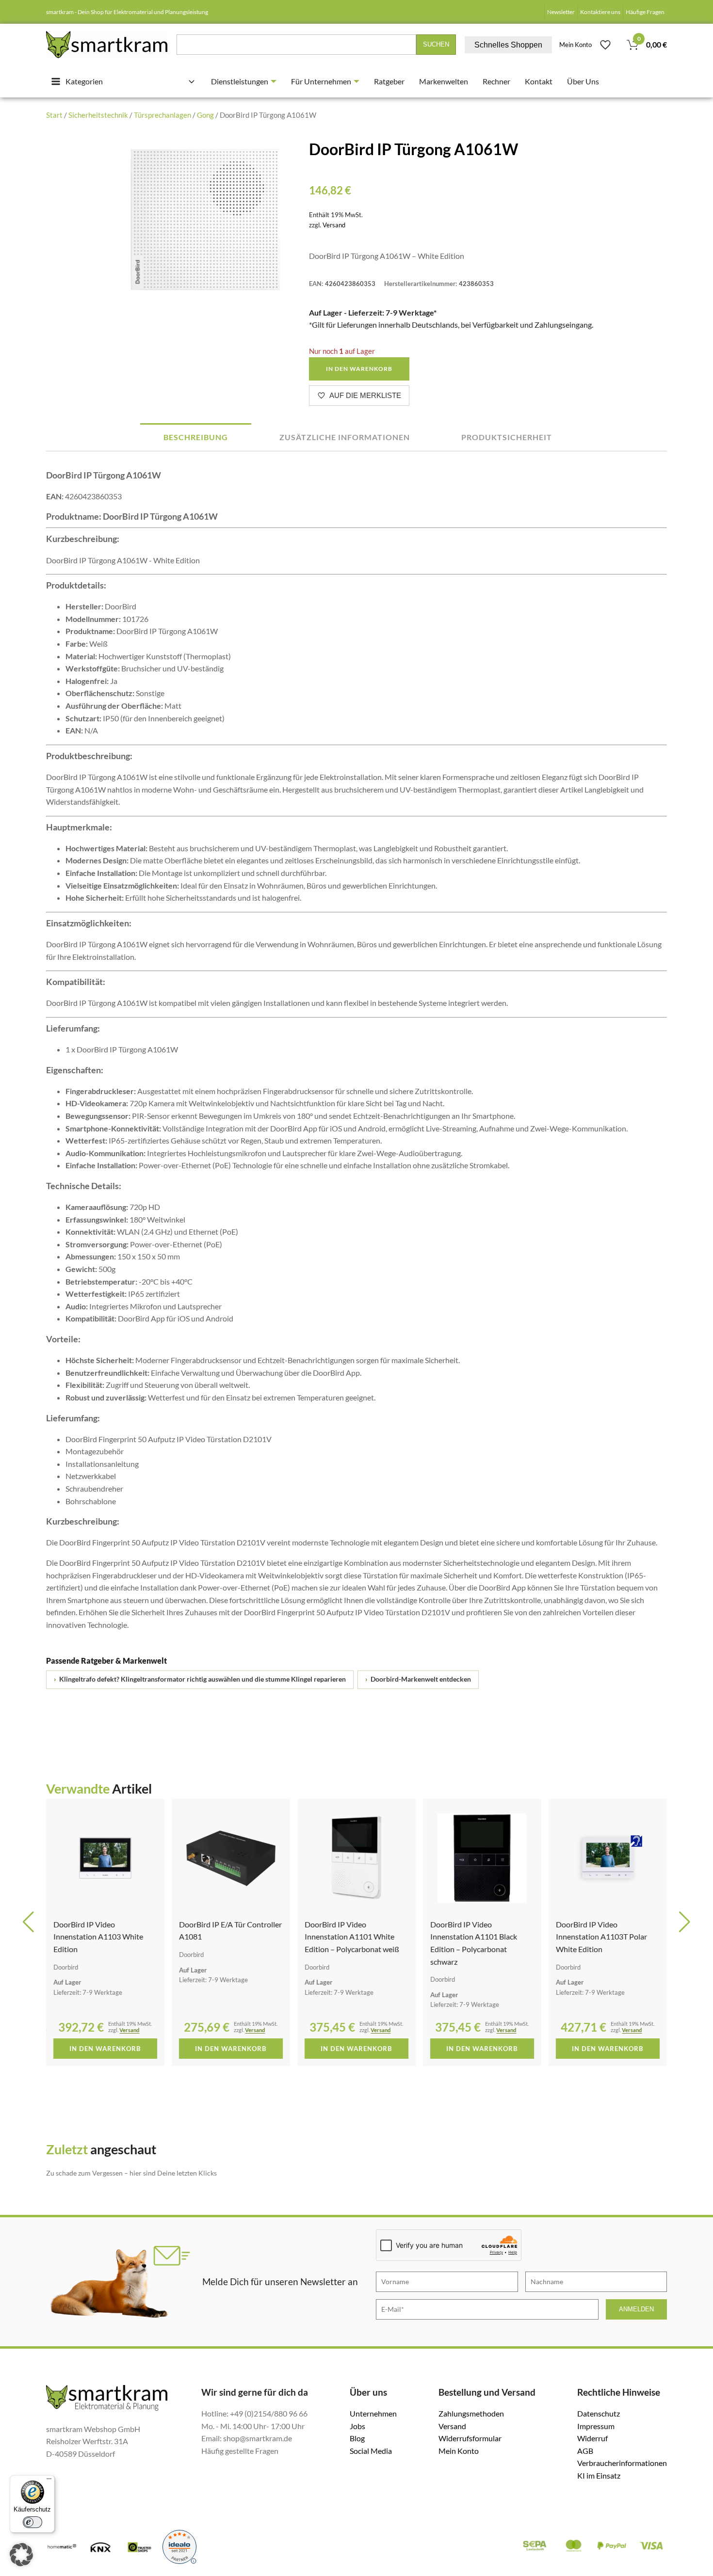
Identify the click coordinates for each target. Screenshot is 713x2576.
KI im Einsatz (599, 2475)
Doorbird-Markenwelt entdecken (418, 1679)
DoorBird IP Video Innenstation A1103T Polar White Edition (601, 1937)
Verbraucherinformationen (622, 2463)
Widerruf (592, 2438)
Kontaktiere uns (600, 12)
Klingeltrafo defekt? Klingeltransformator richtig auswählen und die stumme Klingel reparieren (200, 1679)
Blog (357, 2438)
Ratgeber (389, 81)
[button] (28, 1922)
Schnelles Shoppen (508, 45)
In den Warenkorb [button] (105, 2049)
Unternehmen (373, 2413)
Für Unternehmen (321, 81)
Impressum (596, 2426)
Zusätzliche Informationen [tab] (345, 437)
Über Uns (583, 81)
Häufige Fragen (645, 12)
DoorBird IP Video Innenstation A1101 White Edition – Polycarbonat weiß (352, 1937)
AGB (585, 2451)
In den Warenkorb (359, 369)
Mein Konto (575, 45)
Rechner (496, 81)
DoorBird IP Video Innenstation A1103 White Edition (98, 1937)
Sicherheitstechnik (98, 115)
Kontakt (539, 81)
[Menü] (49, 2481)
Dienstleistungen (240, 81)
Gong (205, 115)
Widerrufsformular (470, 2438)
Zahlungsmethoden (471, 2413)
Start (54, 115)
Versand (334, 225)
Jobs (357, 2426)
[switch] (32, 2522)
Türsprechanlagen (162, 115)
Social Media (371, 2451)
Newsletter (561, 12)
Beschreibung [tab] (196, 437)
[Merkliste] (605, 45)
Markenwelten (444, 81)
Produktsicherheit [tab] (507, 437)
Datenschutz (599, 2413)
